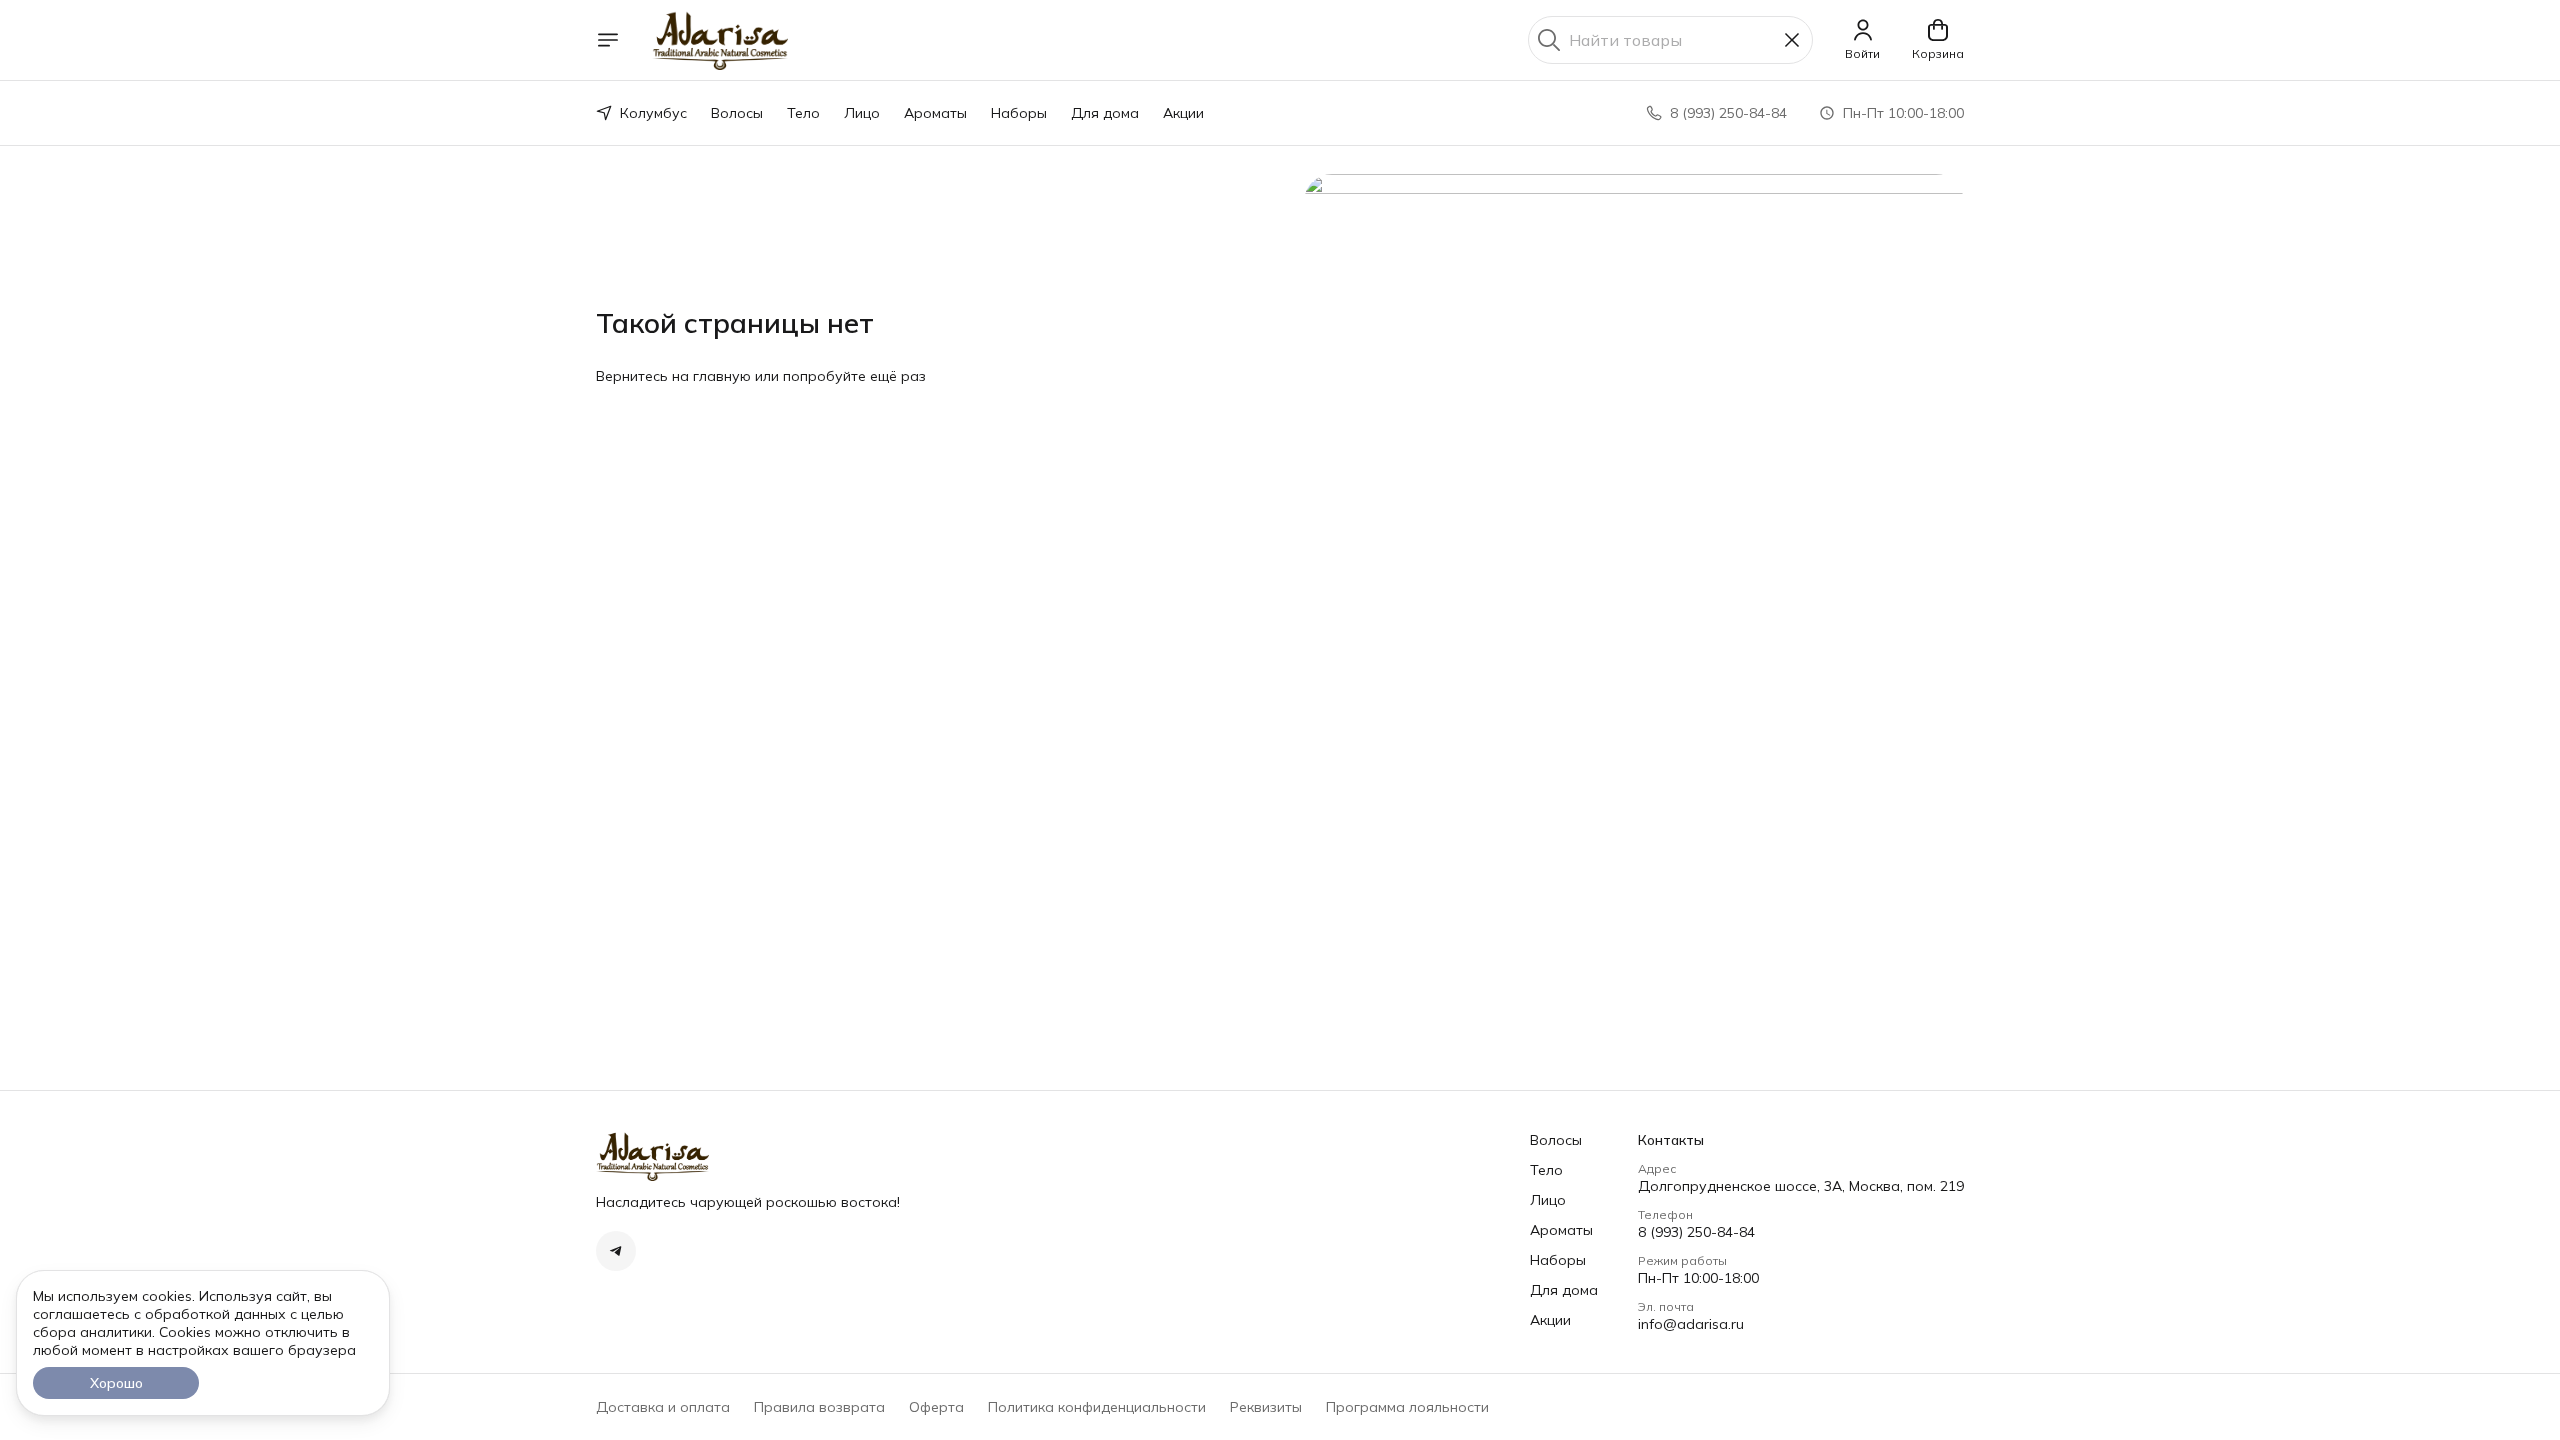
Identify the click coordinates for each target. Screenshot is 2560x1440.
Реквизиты (1266, 1407)
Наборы (1019, 113)
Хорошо (116, 1383)
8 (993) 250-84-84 (1696, 1232)
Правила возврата (819, 1407)
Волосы (737, 113)
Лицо (862, 113)
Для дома (1105, 113)
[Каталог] (608, 40)
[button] (616, 1251)
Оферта (936, 1407)
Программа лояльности (1407, 1407)
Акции (1183, 113)
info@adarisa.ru (1691, 1324)
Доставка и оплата (663, 1407)
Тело (803, 113)
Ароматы (935, 113)
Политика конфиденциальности (1097, 1407)
